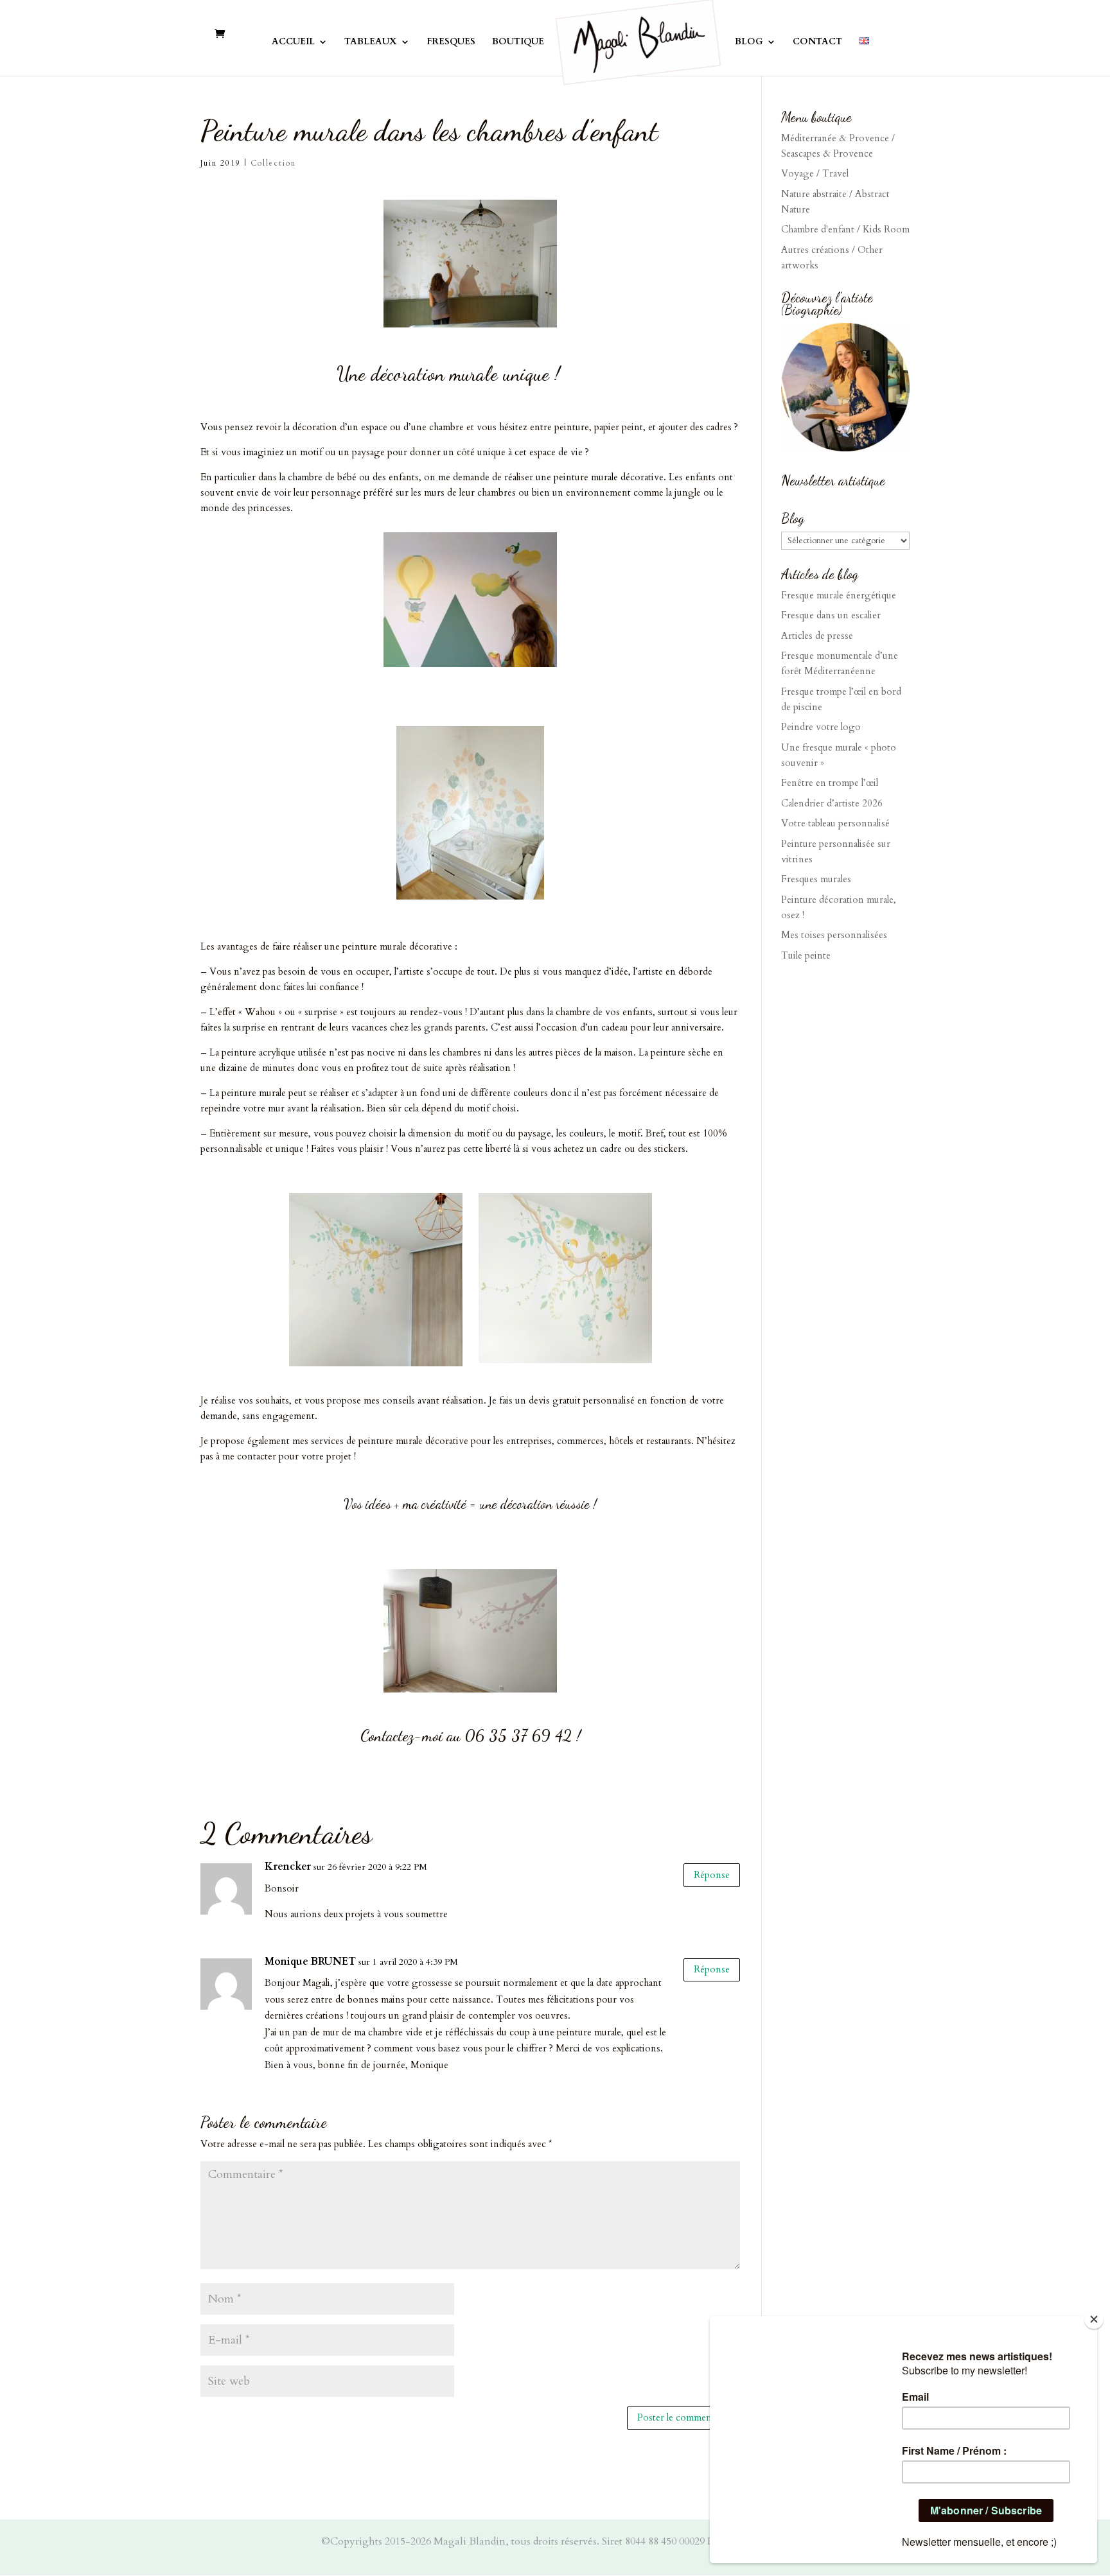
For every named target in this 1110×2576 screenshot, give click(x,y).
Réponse (712, 1875)
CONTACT (817, 42)
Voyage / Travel (815, 173)
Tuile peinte (806, 955)
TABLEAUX (371, 42)
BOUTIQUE (518, 42)
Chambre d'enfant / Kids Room (845, 229)
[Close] (1094, 2319)
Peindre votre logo (821, 727)
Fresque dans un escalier (831, 615)
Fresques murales (816, 879)
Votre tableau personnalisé (835, 823)
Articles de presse (817, 636)
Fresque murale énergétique (839, 595)
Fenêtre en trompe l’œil (830, 783)
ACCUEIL (293, 42)
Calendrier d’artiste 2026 (832, 803)
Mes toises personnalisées (834, 935)
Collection (273, 163)
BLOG (749, 42)
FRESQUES (451, 42)
